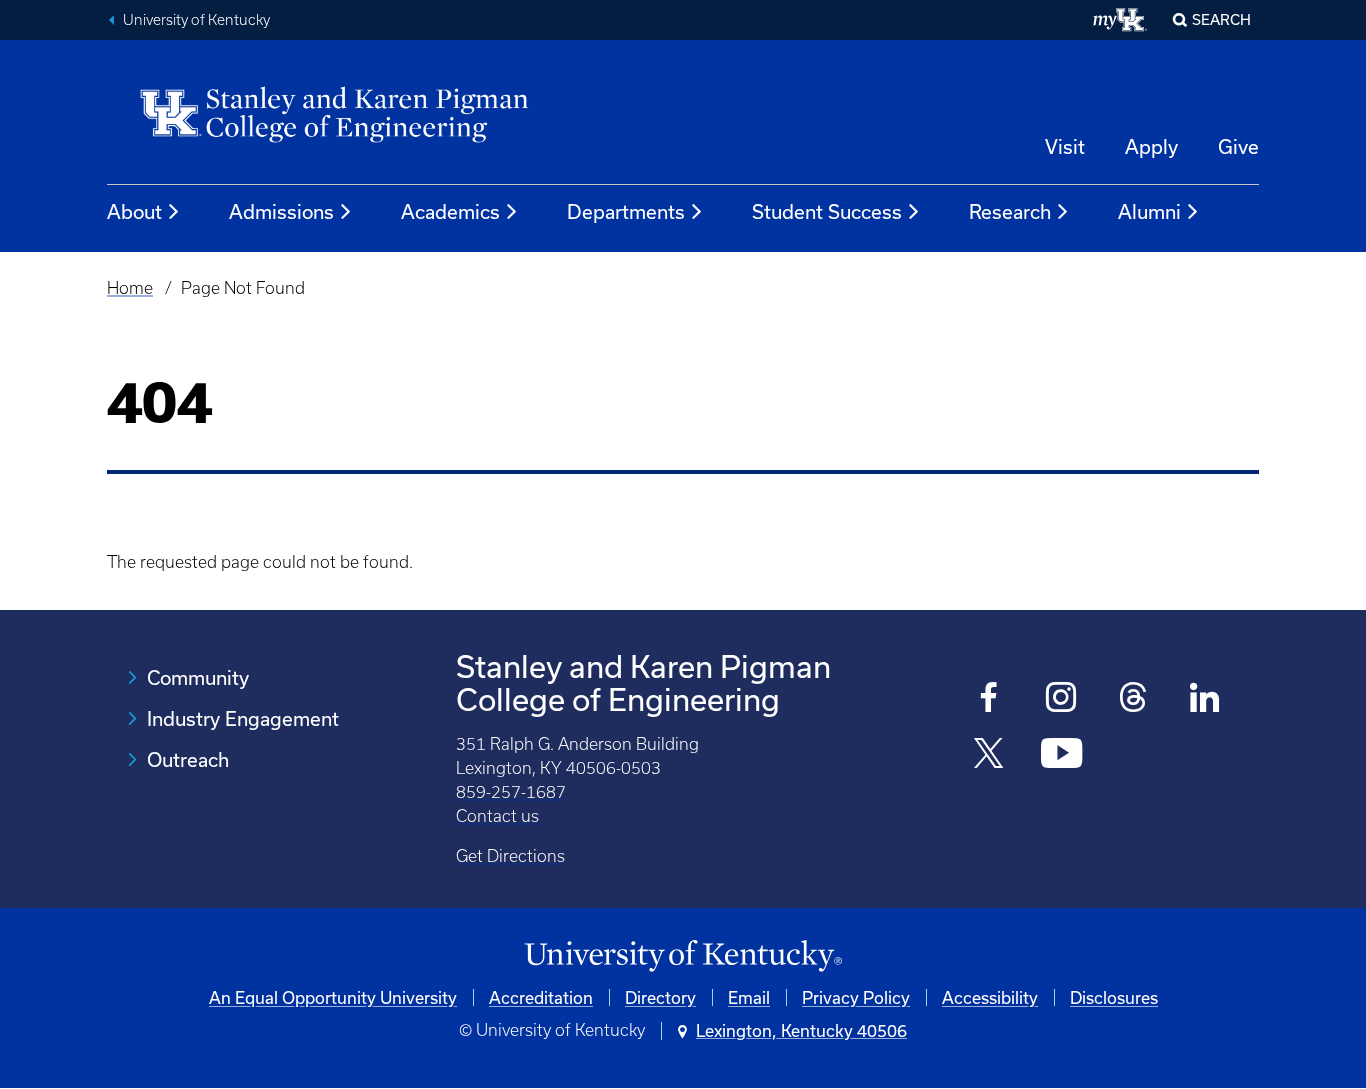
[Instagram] (1061, 699)
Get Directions (510, 856)
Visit (1065, 146)
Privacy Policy (856, 997)
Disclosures (1114, 997)
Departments (626, 211)
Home (130, 288)
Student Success (827, 211)
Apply (1151, 146)
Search (1221, 19)
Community (198, 677)
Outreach (188, 759)
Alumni (1149, 211)
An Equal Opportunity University (333, 997)
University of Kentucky (196, 20)
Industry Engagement (243, 718)
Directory (660, 997)
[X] (989, 755)
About (134, 211)
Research (1010, 211)
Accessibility (990, 997)
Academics (450, 211)
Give (1238, 146)
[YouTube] (1061, 755)
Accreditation (541, 997)
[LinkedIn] (1205, 699)
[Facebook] (989, 699)
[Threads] (1133, 699)
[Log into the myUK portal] (1120, 20)
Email (749, 997)
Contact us (497, 816)
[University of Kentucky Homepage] (683, 956)
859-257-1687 (511, 792)
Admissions (281, 211)
